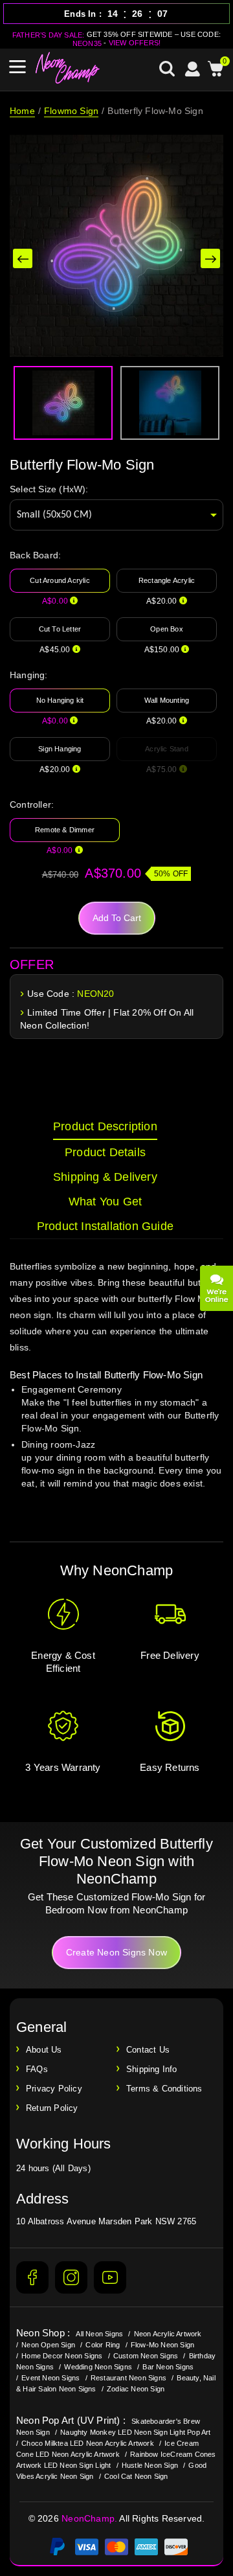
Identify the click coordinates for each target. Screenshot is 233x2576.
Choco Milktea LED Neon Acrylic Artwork (88, 2443)
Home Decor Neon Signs (62, 2356)
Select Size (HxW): (49, 489)
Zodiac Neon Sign (136, 2389)
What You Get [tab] (105, 1202)
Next (210, 258)
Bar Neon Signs (168, 2367)
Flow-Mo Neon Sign (162, 2345)
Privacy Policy (54, 2089)
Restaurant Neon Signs (128, 2378)
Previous (23, 258)
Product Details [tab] (105, 1152)
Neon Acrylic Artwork (168, 2334)
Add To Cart (117, 918)
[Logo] (68, 68)
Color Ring (103, 2345)
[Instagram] (71, 2277)
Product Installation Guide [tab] (105, 1226)
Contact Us (148, 2050)
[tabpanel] (116, 1387)
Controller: (32, 804)
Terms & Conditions (164, 2089)
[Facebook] (32, 2277)
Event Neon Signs (50, 2378)
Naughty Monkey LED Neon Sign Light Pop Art (135, 2432)
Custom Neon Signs (146, 2356)
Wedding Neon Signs (98, 2367)
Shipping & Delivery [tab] (105, 1177)
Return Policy (52, 2108)
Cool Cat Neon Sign (136, 2476)
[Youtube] (110, 2277)
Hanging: (29, 675)
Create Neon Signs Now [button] (116, 1952)
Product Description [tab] (105, 1126)
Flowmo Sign (71, 111)
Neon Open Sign (48, 2345)
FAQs (37, 2069)
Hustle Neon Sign (150, 2465)
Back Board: (35, 555)
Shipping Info (152, 2069)
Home (22, 111)
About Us (44, 2050)
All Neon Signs (99, 2334)
